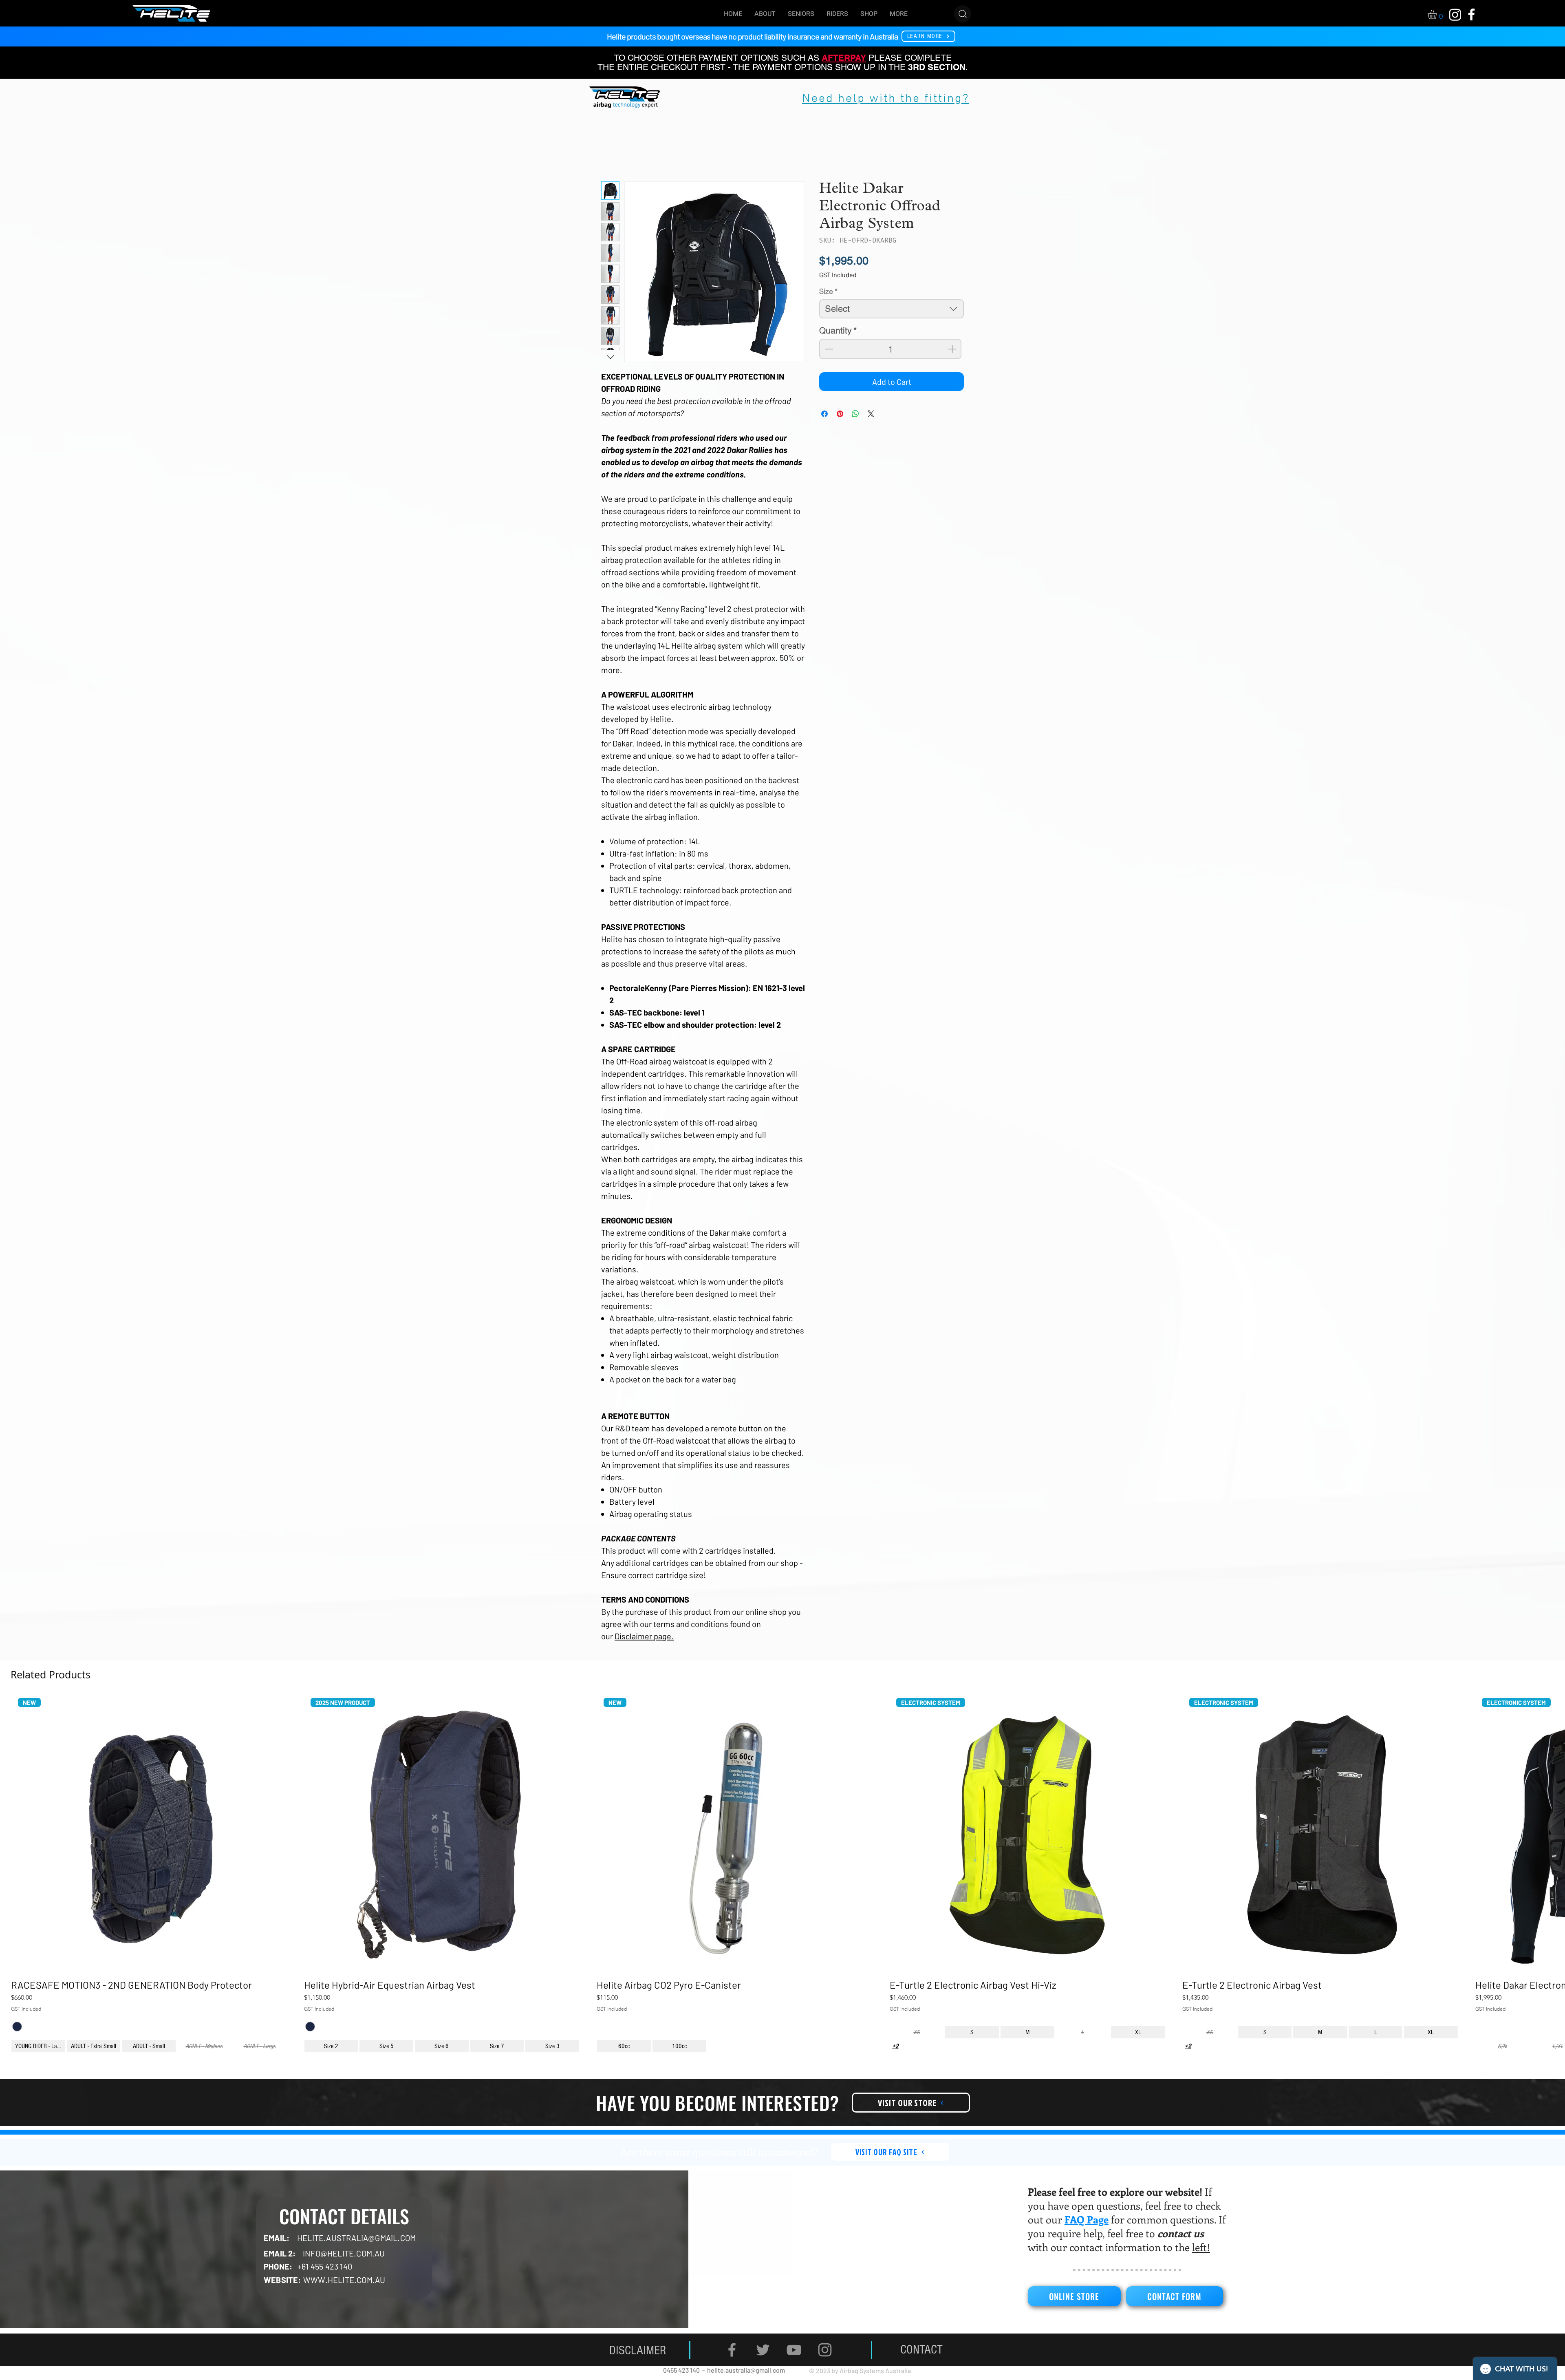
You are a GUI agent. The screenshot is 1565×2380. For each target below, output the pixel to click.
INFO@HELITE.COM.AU (344, 2266)
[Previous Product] (26, 1835)
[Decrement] (828, 349)
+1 (17, 2038)
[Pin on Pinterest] (840, 414)
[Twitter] (763, 2362)
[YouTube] (794, 2362)
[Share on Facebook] (824, 414)
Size (828, 292)
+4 (895, 2059)
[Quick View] (149, 1835)
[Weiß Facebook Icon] (1471, 14)
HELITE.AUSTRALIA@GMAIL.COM (356, 2250)
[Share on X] (871, 414)
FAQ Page (1087, 2232)
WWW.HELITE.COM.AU (344, 2292)
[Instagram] (825, 2362)
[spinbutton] (891, 349)
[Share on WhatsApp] (855, 414)
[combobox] (892, 309)
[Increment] (953, 349)
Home (610, 152)
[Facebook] (732, 2362)
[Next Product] (1539, 1835)
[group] (782, 1883)
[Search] (963, 14)
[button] (1438, 14)
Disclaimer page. (644, 1636)
